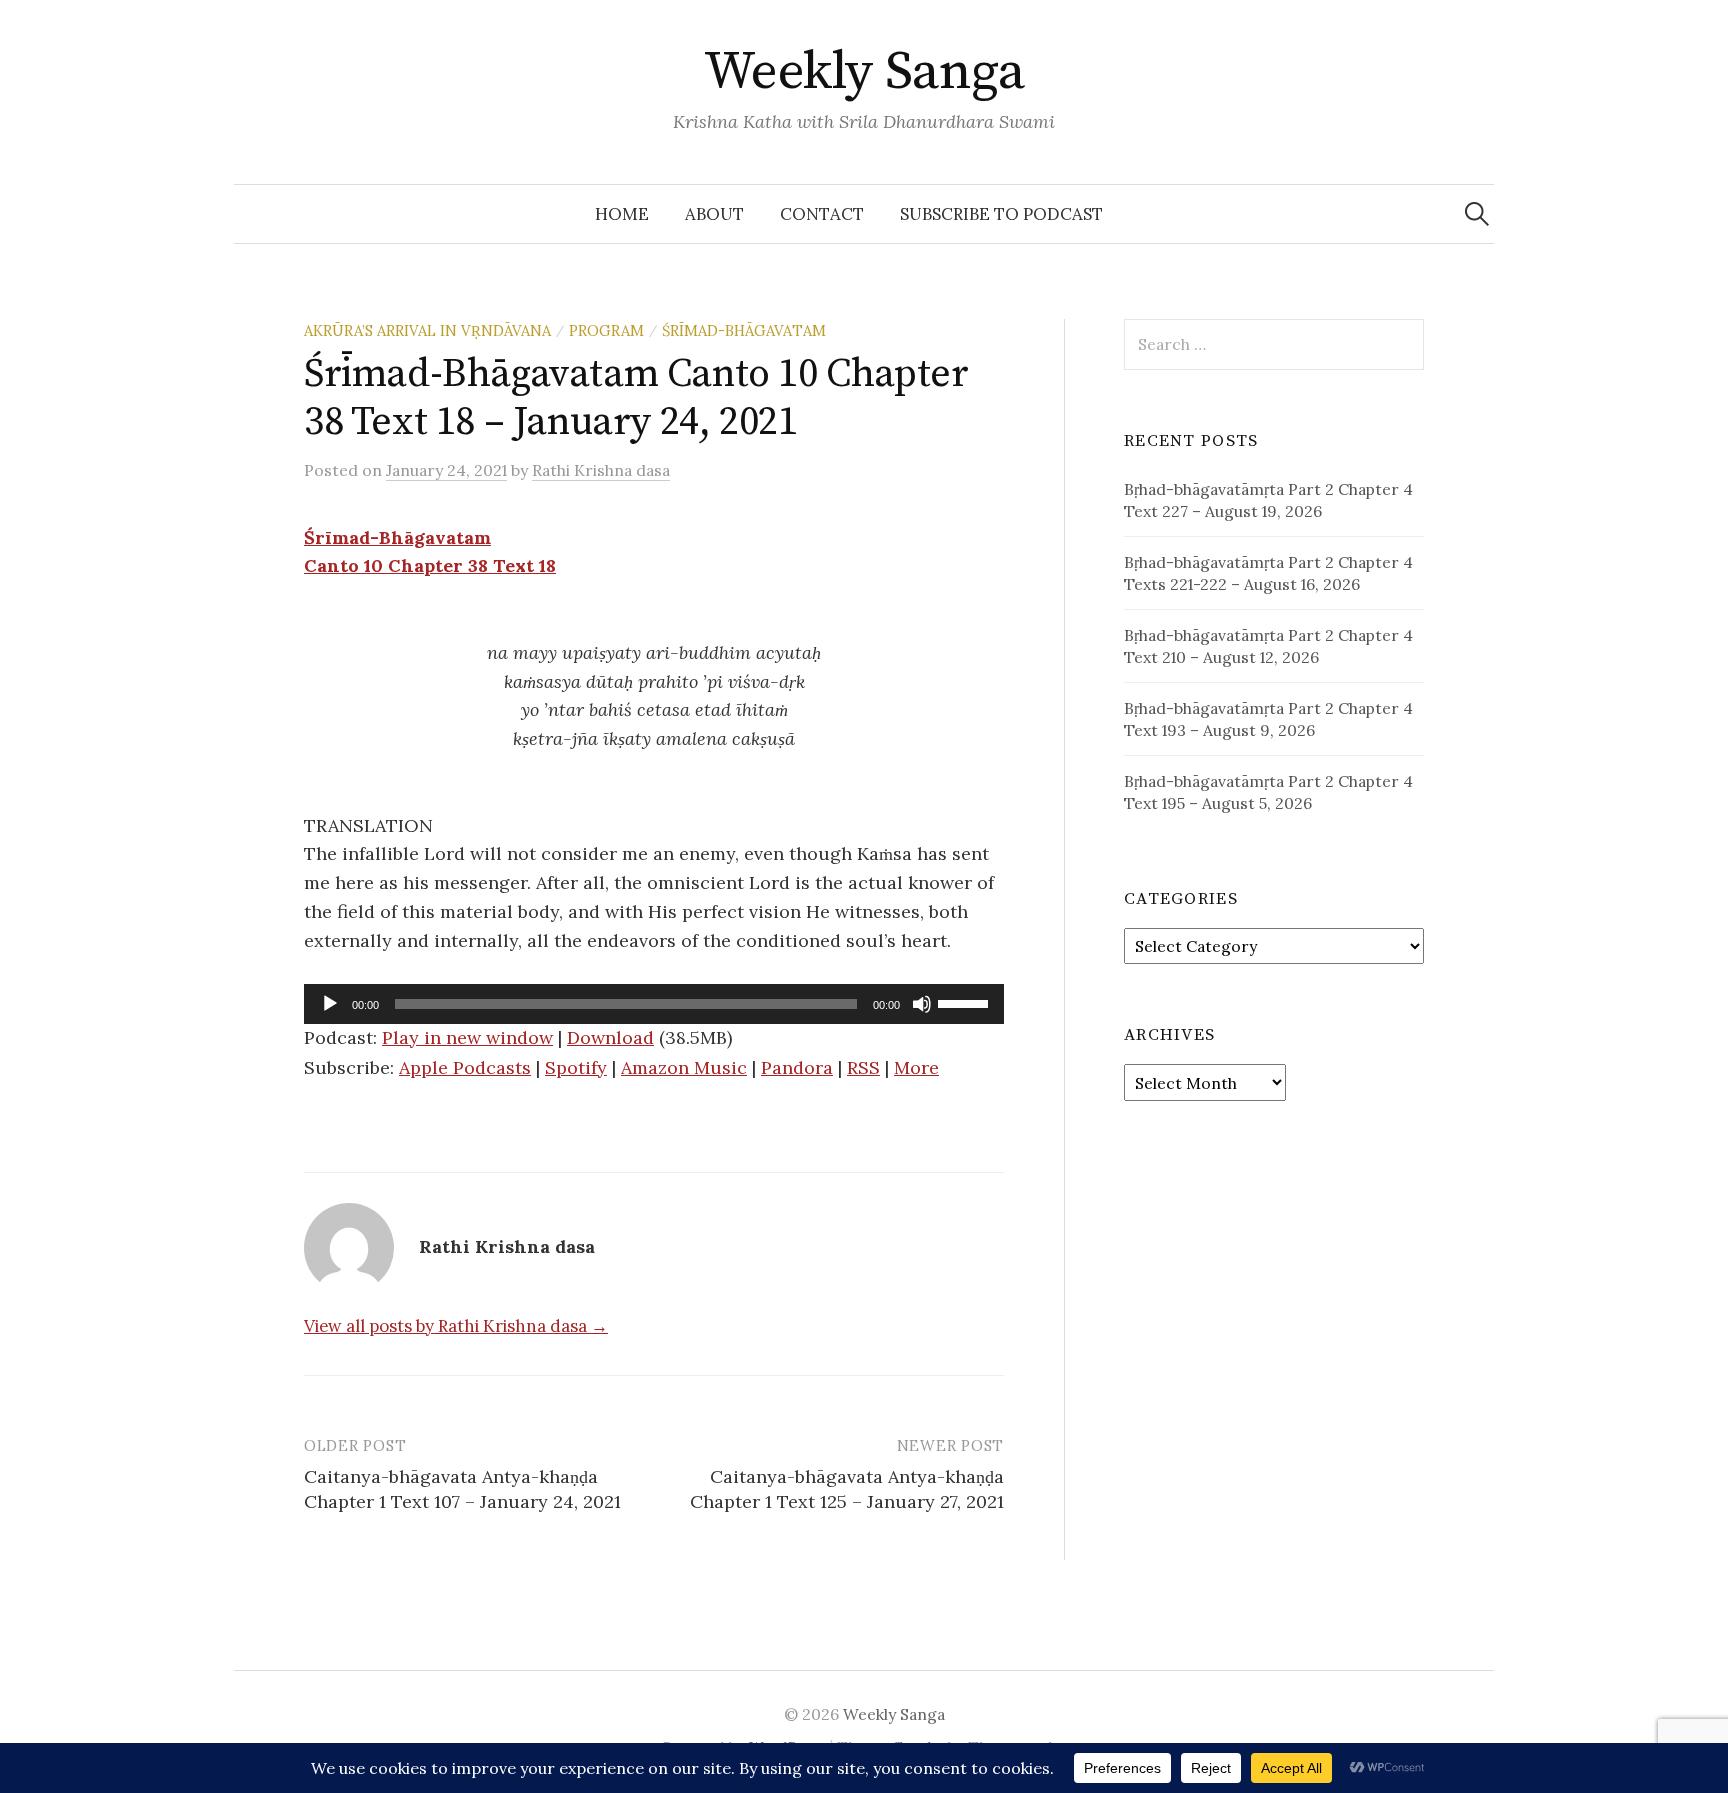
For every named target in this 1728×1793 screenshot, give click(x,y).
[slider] (966, 1002)
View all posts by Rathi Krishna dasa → (456, 1326)
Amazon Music (684, 1067)
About (714, 214)
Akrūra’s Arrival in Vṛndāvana (427, 330)
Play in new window (467, 1037)
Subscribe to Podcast (1001, 214)
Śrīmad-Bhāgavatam (744, 330)
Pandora (797, 1067)
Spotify (576, 1067)
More (916, 1067)
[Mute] (922, 1004)
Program (606, 330)
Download (610, 1037)
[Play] (330, 1004)
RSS (863, 1067)
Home (622, 214)
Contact (822, 214)
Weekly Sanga (864, 72)
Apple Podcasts (465, 1067)
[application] (654, 1004)
